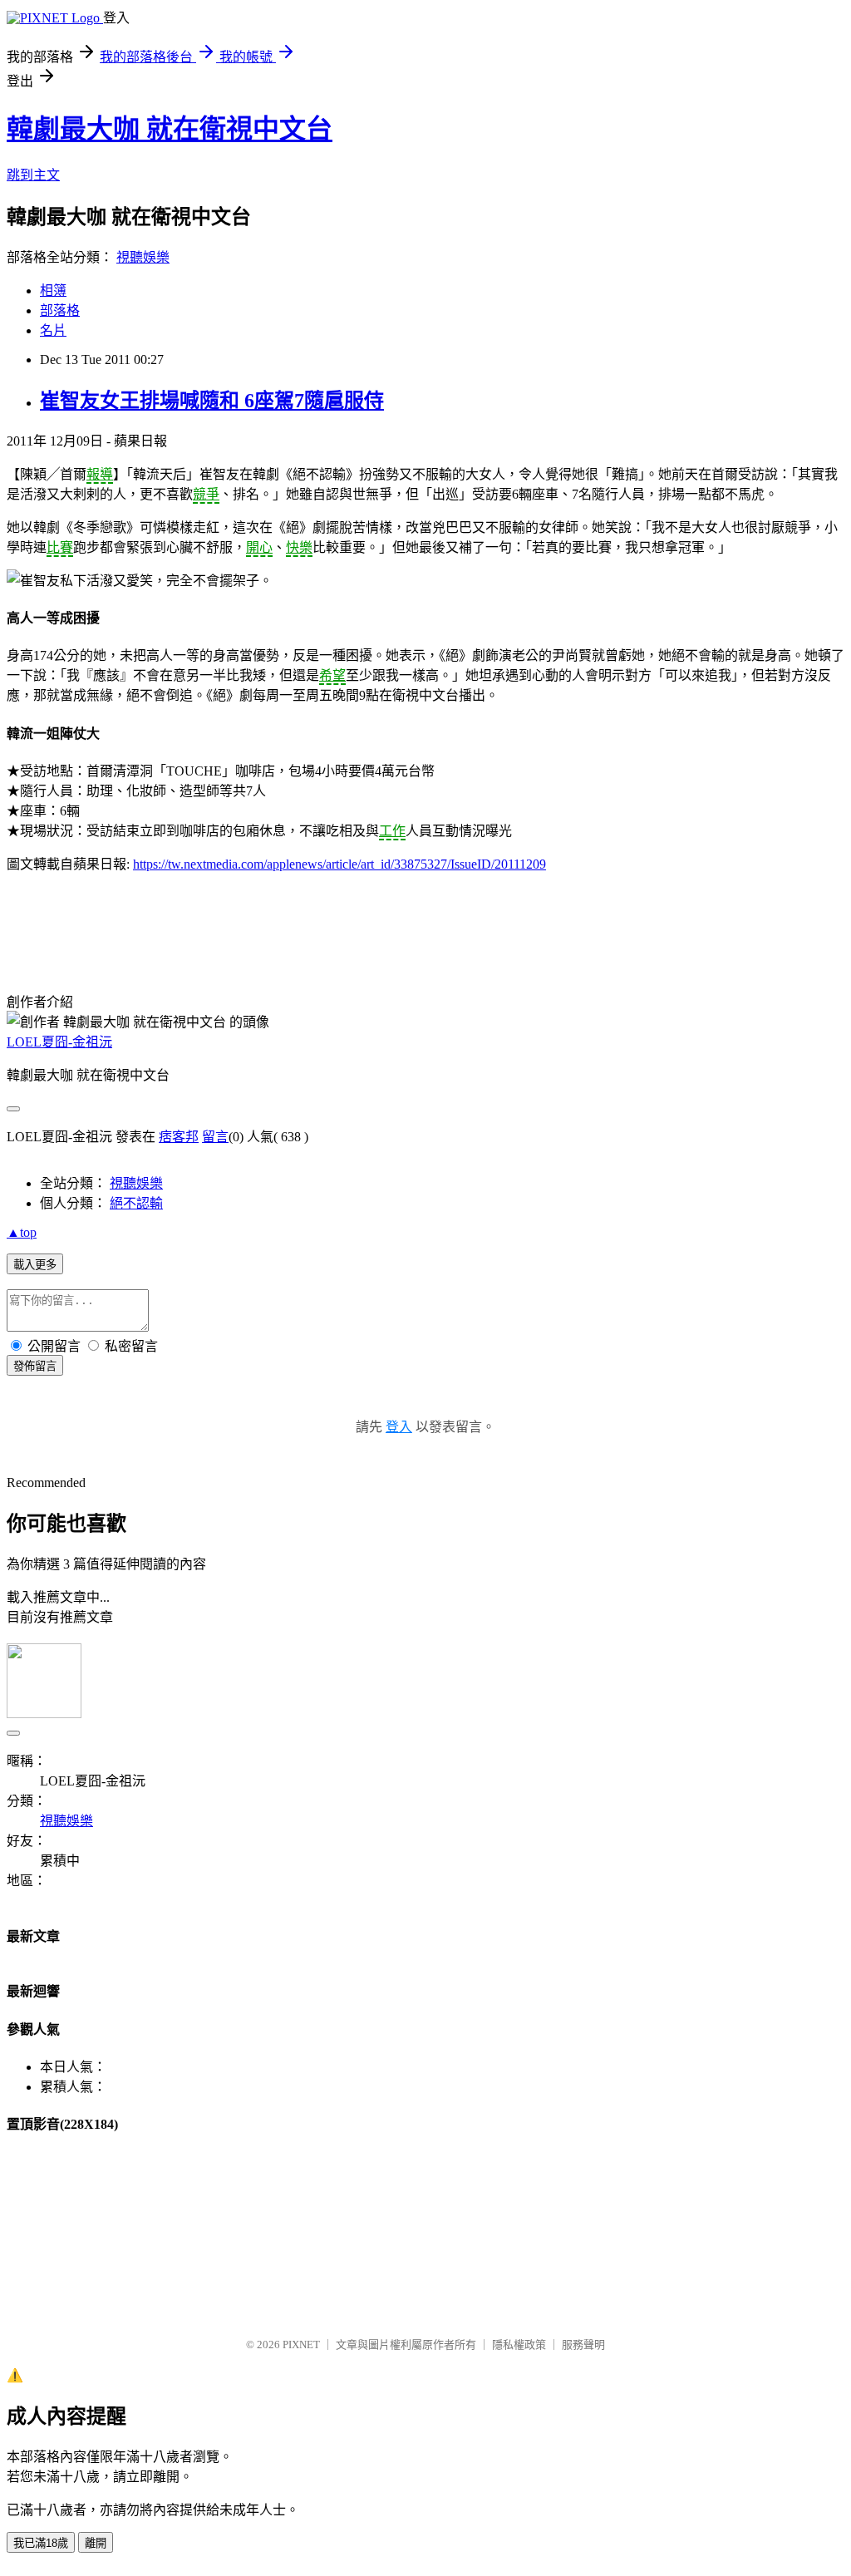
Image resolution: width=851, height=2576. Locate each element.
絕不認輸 (136, 1203)
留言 (215, 1137)
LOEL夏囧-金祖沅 (59, 1042)
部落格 (60, 310)
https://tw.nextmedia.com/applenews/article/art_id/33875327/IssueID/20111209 (339, 864)
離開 (96, 2543)
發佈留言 (35, 1366)
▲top (22, 1232)
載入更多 (35, 1265)
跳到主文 (33, 175)
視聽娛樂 (143, 257)
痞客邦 (179, 1137)
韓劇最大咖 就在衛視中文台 (170, 129)
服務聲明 (583, 2345)
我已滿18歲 (41, 2543)
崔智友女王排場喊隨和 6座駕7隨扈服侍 (212, 401)
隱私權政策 (519, 2345)
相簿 (53, 291)
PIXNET (301, 2345)
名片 (53, 330)
